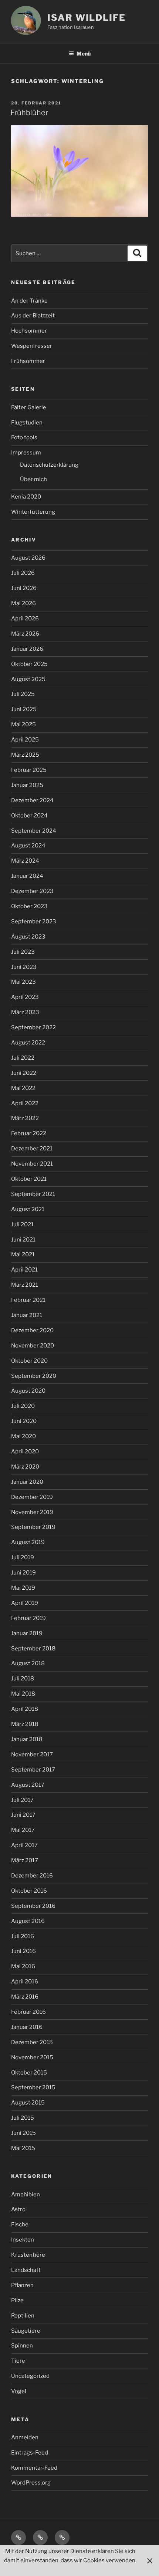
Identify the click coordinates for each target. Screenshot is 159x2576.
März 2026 (25, 634)
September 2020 (34, 1376)
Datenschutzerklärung (49, 465)
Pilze (17, 2300)
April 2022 (25, 1103)
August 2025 (28, 679)
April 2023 (25, 997)
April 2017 (24, 1845)
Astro (18, 2209)
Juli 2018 (23, 1679)
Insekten (23, 2240)
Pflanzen (22, 2285)
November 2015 (32, 2057)
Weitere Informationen (63, 2570)
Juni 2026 (24, 588)
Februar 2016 (28, 2012)
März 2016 (25, 1997)
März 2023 (25, 1012)
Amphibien (26, 2195)
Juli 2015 (23, 2118)
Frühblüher (29, 113)
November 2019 (32, 1512)
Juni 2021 (23, 1240)
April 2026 (25, 619)
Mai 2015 (23, 2148)
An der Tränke (29, 301)
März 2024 (25, 861)
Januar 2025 (27, 785)
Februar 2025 (29, 770)
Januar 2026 (27, 649)
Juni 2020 (24, 1421)
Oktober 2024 (29, 816)
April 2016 (25, 1982)
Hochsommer (29, 331)
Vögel (19, 2391)
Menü (84, 54)
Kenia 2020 (26, 497)
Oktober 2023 (29, 906)
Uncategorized (30, 2376)
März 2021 (25, 1285)
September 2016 (33, 1906)
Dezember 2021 (32, 1149)
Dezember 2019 (32, 1497)
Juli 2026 (23, 573)
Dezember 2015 (32, 2042)
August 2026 (28, 558)
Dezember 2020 (32, 1330)
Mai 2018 (23, 1694)
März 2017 (25, 1860)
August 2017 (28, 1785)
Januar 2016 (27, 2027)
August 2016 (28, 1921)
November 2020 (33, 1346)
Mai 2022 (23, 1088)
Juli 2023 (23, 952)
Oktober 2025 (29, 664)
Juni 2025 (24, 709)
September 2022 (33, 1027)
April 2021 (24, 1270)
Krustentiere (28, 2255)
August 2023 (28, 937)
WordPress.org (31, 2483)
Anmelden (25, 2437)
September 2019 (33, 1527)
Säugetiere (26, 2331)
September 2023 (34, 922)
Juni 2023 (24, 967)
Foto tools (24, 437)
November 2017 (32, 1754)
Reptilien (23, 2316)
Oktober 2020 (29, 1361)
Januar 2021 (27, 1315)
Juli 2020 (23, 1406)
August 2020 (28, 1391)
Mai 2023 (23, 982)
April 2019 (25, 1603)
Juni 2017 (23, 1815)
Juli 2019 (23, 1557)
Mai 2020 (23, 1436)
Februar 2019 (28, 1618)
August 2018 (28, 1663)
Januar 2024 (27, 876)
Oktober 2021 (29, 1179)
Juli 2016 (23, 1936)
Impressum (26, 453)
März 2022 (25, 1118)
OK (106, 2570)
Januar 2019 (27, 1633)
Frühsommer (28, 361)
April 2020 (25, 1452)
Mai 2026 (23, 603)
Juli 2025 (23, 694)
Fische (20, 2225)
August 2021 (28, 1209)
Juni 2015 (23, 2133)
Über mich (33, 479)
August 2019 (28, 1542)
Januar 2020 (27, 1482)
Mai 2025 (23, 724)
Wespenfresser (32, 346)
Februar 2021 (28, 1300)
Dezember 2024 (32, 800)
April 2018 (25, 1709)
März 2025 (25, 755)
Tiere (18, 2361)
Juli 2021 (22, 1224)
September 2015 (33, 2087)
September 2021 (33, 1194)
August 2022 (28, 1043)
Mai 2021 (23, 1254)
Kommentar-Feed (34, 2468)
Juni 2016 (23, 1951)
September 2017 (33, 1770)
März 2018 (25, 1724)
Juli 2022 (23, 1058)
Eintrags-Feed (30, 2453)
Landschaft (26, 2270)
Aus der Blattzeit (33, 316)
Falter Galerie (29, 407)
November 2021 (32, 1164)
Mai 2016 (23, 1966)
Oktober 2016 (29, 1891)
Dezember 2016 (32, 1876)
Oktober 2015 (29, 2073)
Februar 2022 (29, 1133)
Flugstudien (27, 423)
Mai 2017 (23, 1830)
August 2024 (28, 846)
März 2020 (25, 1467)
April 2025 (25, 740)
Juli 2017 (22, 1800)
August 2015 (28, 2103)
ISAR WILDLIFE (87, 18)
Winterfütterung (33, 512)
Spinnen (22, 2346)
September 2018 (33, 1649)
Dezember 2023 (32, 891)
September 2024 (34, 831)
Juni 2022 (24, 1073)
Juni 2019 (23, 1573)
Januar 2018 (27, 1739)
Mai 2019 (23, 1588)
